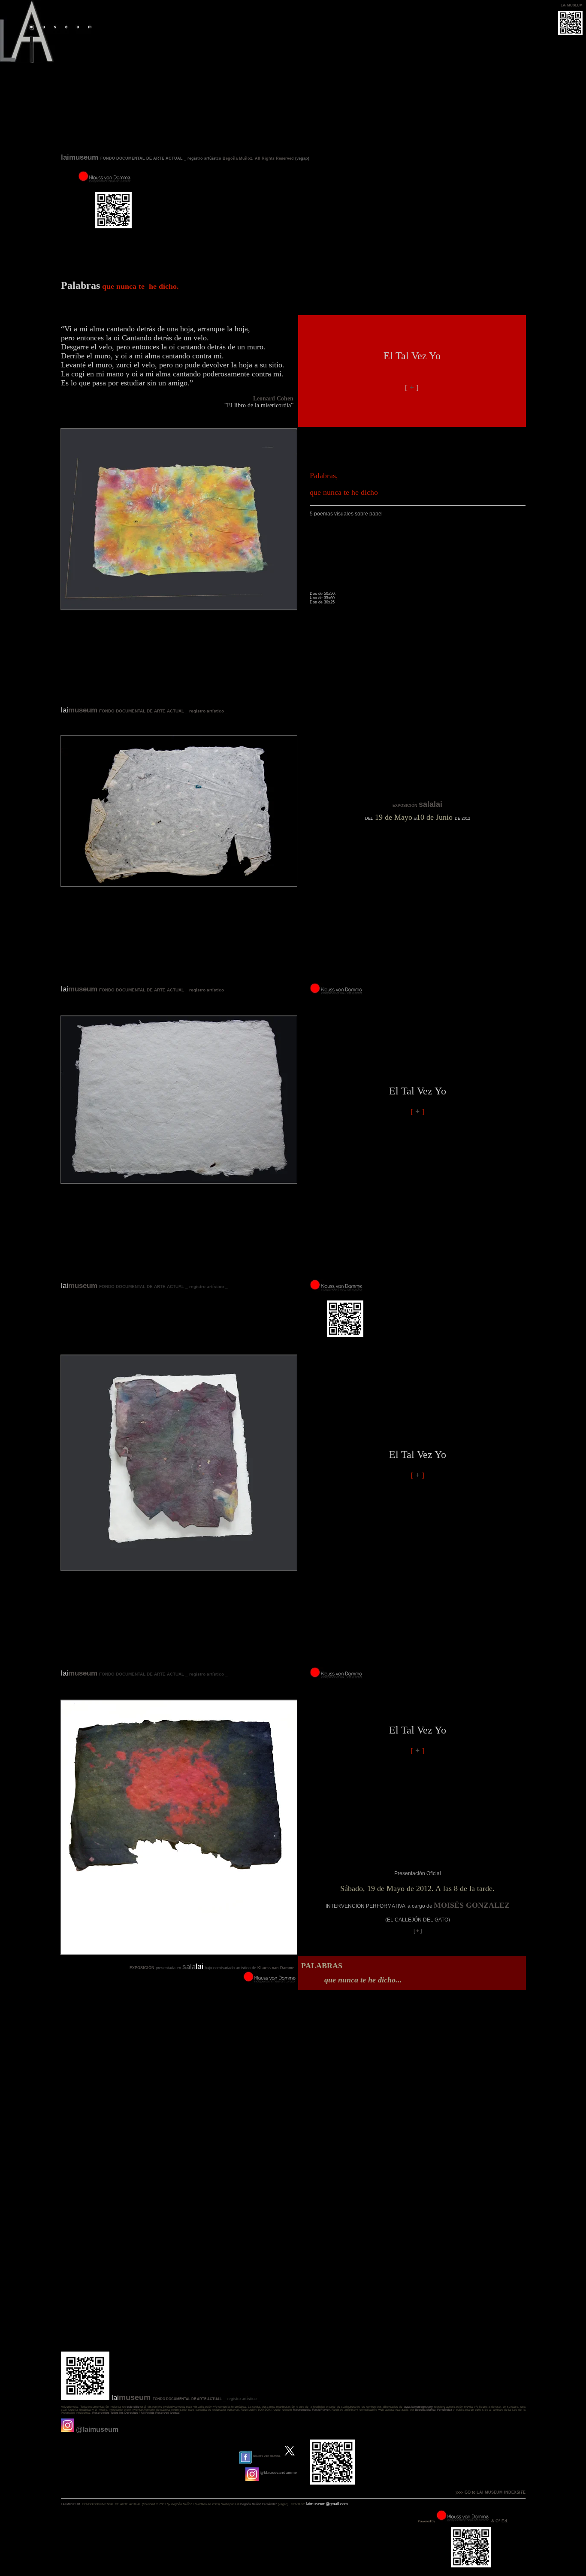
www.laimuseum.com (418, 2407)
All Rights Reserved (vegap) (160, 2413)
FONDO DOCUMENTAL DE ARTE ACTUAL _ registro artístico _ (163, 711)
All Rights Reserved (274, 158)
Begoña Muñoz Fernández (433, 2410)
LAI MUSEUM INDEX (496, 2492)
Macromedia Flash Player (311, 2410)
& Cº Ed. (500, 2521)
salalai (430, 804)
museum (83, 710)
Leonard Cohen (274, 399)
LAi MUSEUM (572, 5)
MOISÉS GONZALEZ (472, 1905)
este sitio (133, 2407)
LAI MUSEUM (71, 2504)
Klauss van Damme (276, 1968)
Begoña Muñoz (237, 158)
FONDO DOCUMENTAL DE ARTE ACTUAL (187, 2399)
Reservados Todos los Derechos (115, 2413)
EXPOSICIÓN (406, 806)
